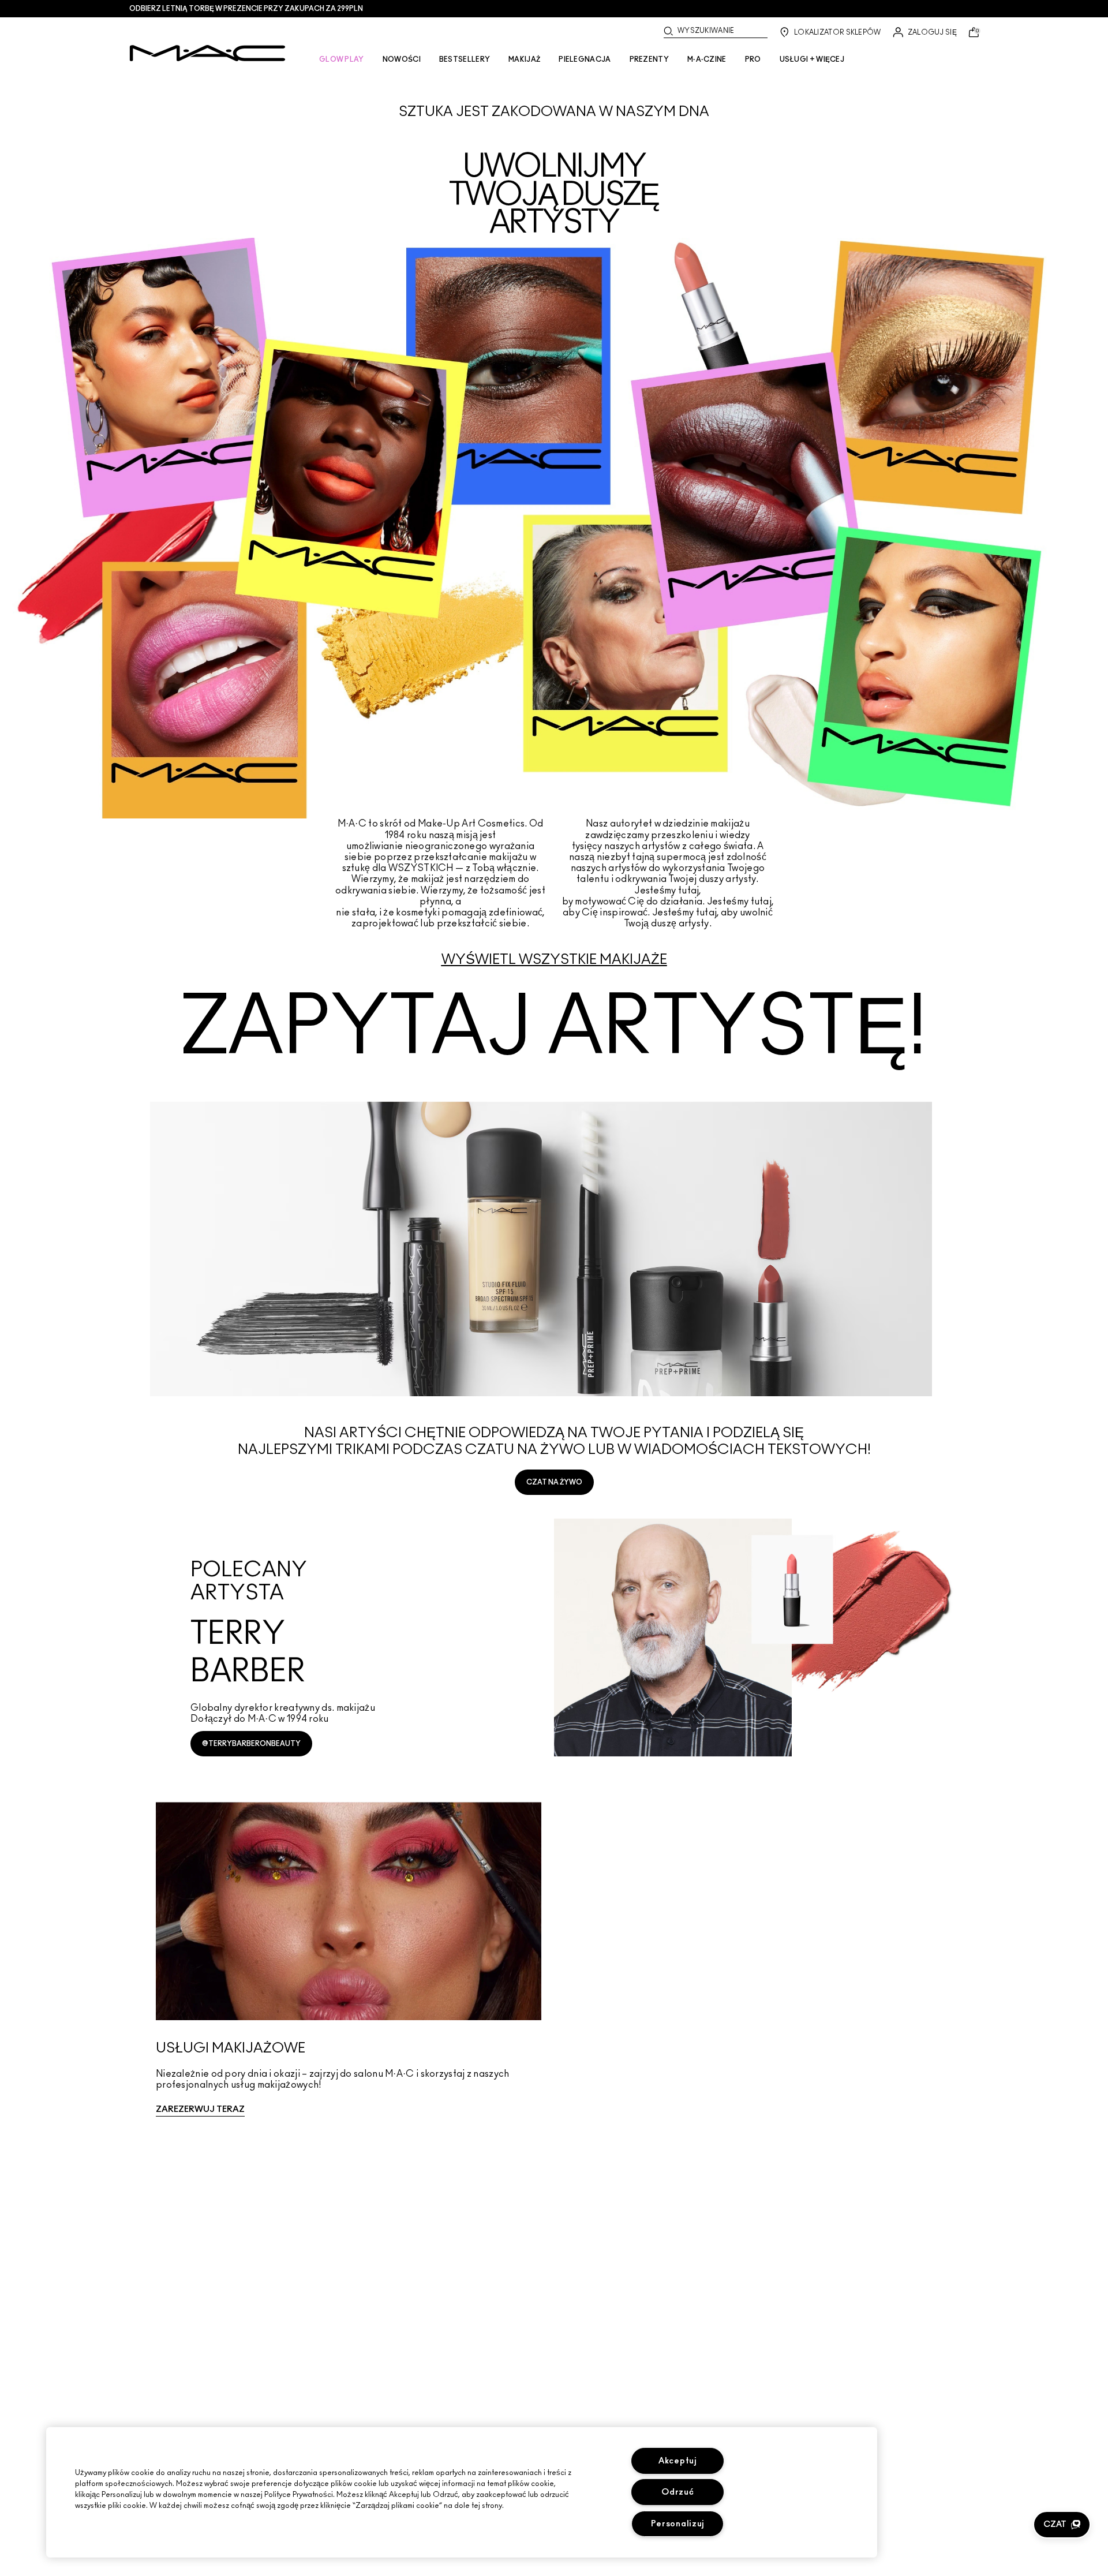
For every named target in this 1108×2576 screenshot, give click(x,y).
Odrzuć (677, 2492)
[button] (1062, 2525)
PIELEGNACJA (585, 59)
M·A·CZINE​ (707, 59)
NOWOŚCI (402, 59)
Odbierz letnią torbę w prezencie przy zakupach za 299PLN (246, 9)
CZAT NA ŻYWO (554, 1482)
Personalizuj (678, 2524)
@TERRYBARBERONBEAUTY (251, 1744)
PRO (753, 59)
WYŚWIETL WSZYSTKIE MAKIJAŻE (554, 960)
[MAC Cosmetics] (207, 53)
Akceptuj (678, 2461)
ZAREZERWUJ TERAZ (200, 2109)
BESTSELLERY (465, 59)
